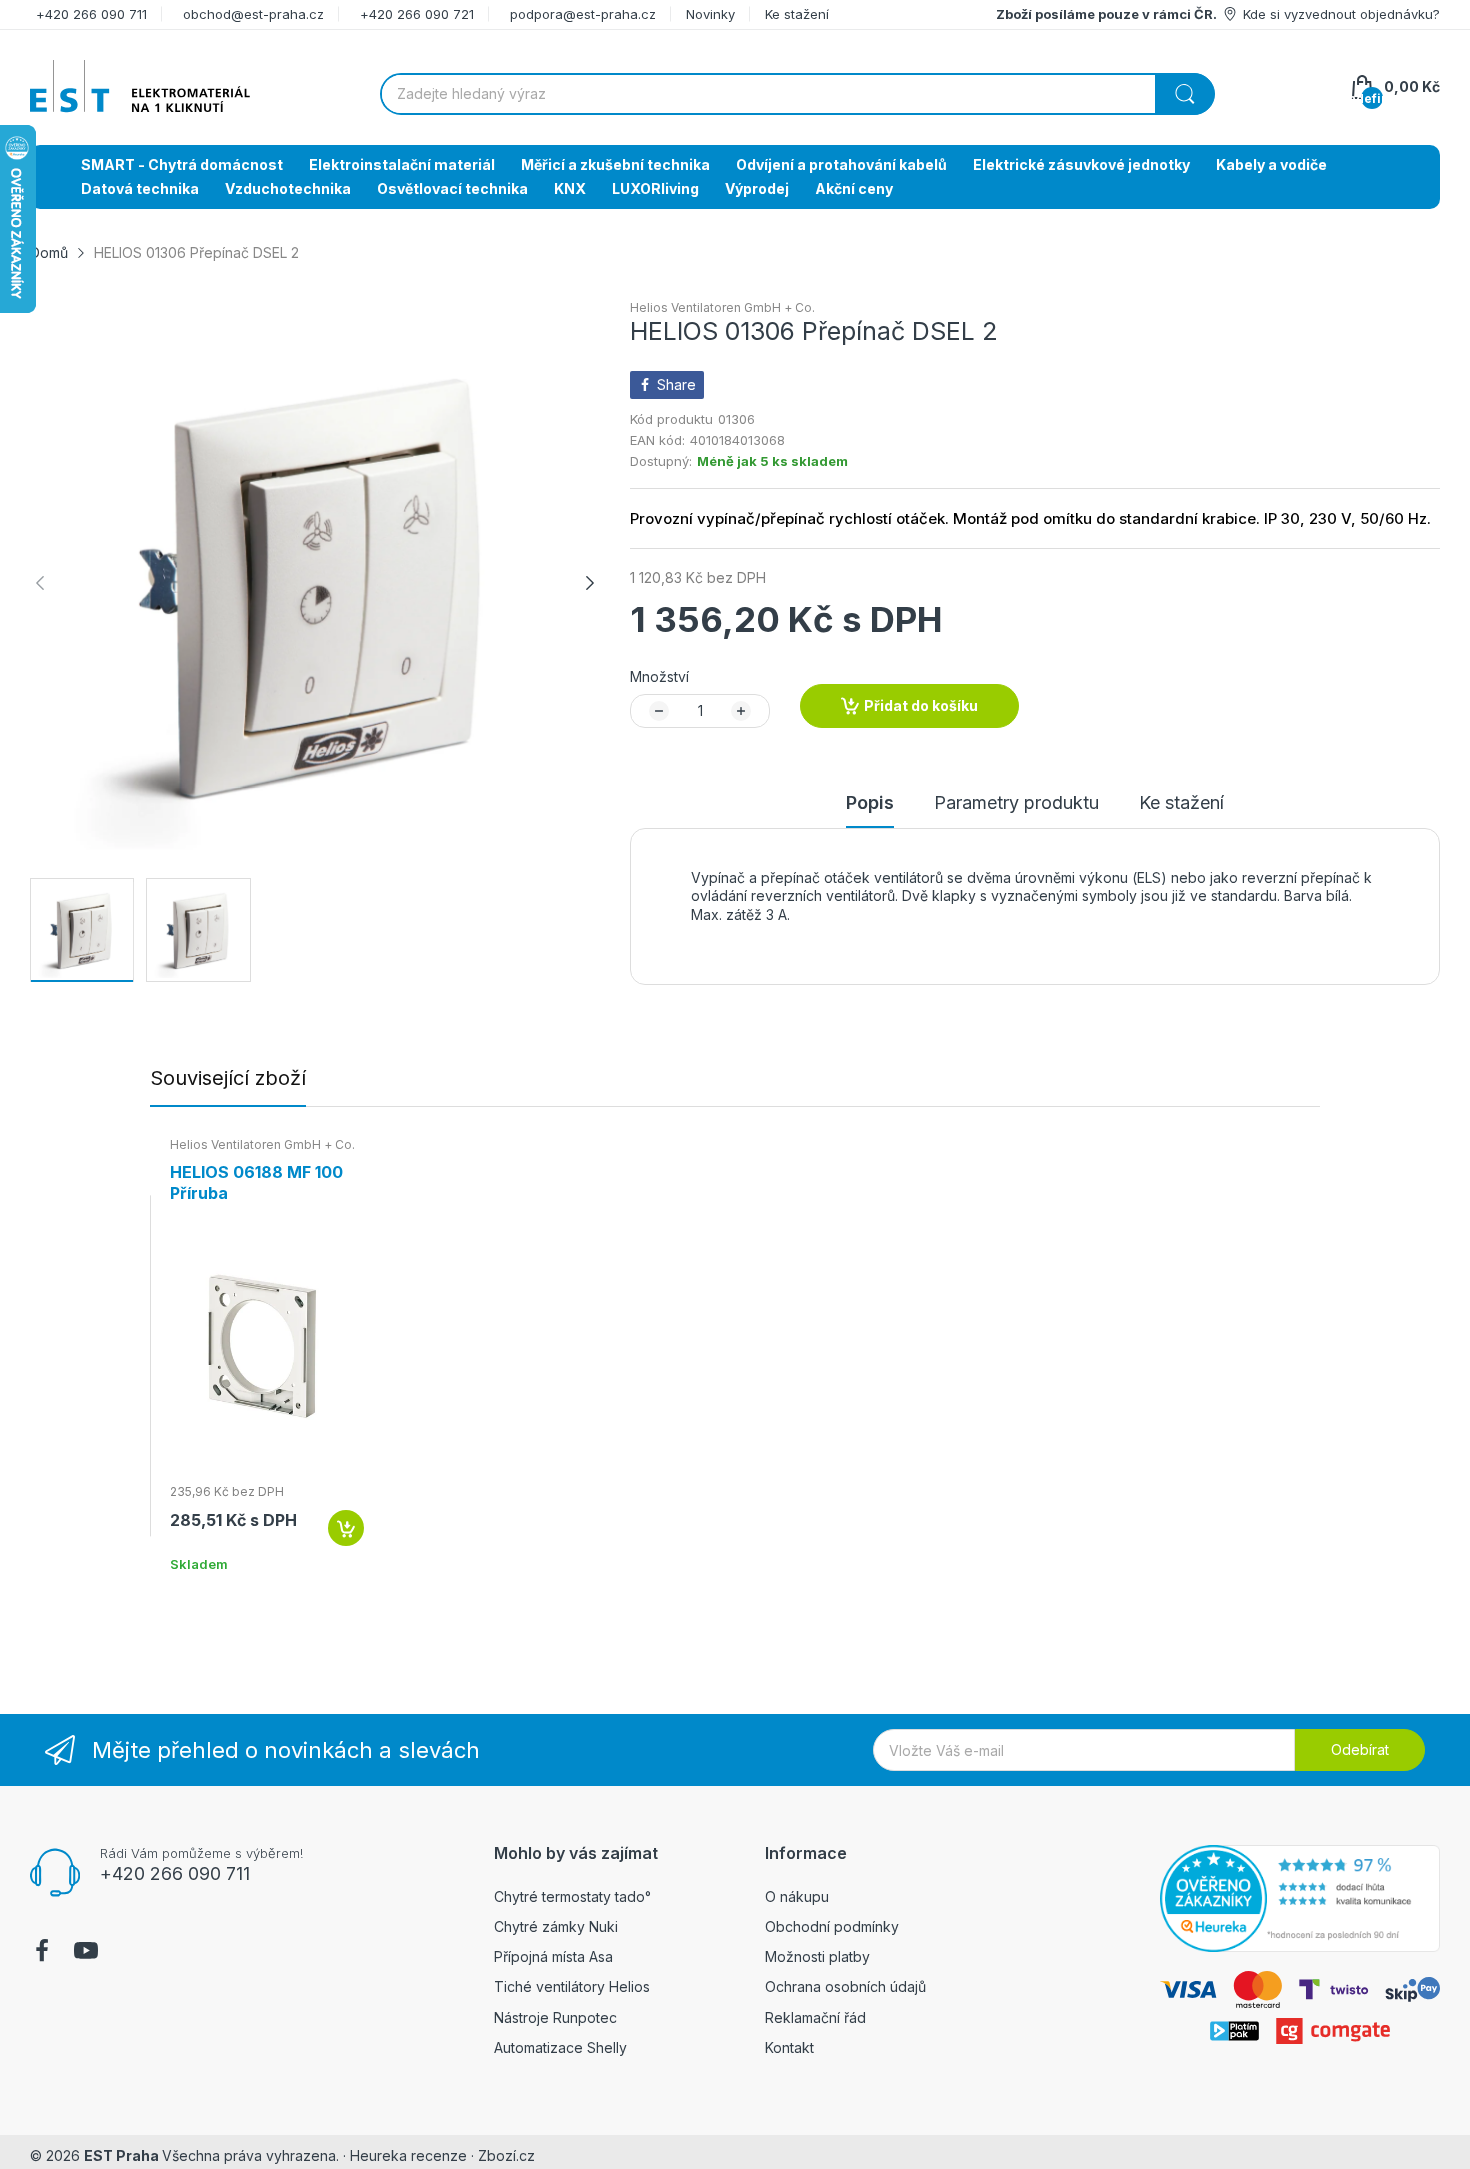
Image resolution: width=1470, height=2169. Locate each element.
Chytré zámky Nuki (556, 1926)
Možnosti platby (817, 1956)
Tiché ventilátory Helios (572, 1986)
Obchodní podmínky (832, 1926)
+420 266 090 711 (91, 14)
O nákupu (797, 1896)
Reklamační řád (815, 2017)
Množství (659, 676)
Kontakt (789, 2047)
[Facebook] (42, 1953)
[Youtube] (86, 1953)
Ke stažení (797, 14)
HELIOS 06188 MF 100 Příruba (256, 1182)
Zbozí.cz (506, 2155)
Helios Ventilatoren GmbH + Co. (722, 307)
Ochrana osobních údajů (845, 1986)
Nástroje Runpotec (555, 2017)
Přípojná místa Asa (553, 1956)
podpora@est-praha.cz (583, 14)
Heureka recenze (408, 2155)
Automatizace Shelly (560, 2047)
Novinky (710, 14)
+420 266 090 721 (417, 14)
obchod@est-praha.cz (253, 14)
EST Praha (121, 2155)
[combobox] (797, 94)
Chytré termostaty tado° (572, 1896)
